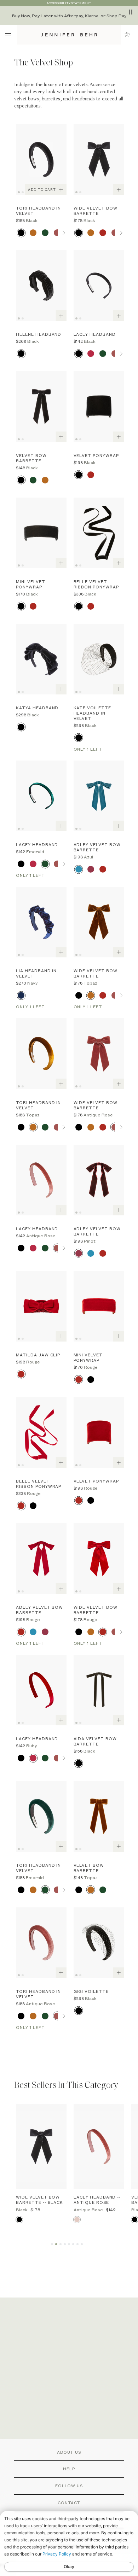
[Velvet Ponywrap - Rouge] (99, 1432)
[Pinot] (91, 869)
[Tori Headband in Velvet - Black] (41, 159)
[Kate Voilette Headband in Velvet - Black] (99, 659)
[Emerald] (45, 233)
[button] (129, 34)
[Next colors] (64, 233)
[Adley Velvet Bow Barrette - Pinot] (99, 1180)
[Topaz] (33, 233)
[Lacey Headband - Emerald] (41, 796)
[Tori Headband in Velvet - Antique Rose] (41, 1943)
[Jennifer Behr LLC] (69, 35)
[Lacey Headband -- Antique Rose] (99, 2147)
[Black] (21, 233)
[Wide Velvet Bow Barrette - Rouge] (99, 1559)
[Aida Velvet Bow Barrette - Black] (99, 1690)
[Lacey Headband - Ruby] (41, 1690)
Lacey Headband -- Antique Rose (97, 2200)
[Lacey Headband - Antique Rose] (41, 1180)
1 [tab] (20, 192)
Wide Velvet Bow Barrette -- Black (39, 2200)
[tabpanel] (41, 159)
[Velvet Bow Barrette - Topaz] (99, 1816)
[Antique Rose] (57, 233)
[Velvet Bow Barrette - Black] (41, 406)
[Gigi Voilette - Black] (99, 1943)
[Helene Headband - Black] (41, 286)
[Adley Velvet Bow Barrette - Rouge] (41, 1559)
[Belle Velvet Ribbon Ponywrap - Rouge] (41, 1432)
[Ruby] (91, 354)
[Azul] (79, 869)
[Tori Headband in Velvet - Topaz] (41, 1054)
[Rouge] (103, 233)
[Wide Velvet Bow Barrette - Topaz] (99, 922)
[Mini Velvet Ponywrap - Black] (41, 533)
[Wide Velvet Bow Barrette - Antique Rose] (99, 1054)
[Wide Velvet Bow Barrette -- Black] (41, 2147)
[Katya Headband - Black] (41, 659)
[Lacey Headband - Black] (99, 286)
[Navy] (21, 995)
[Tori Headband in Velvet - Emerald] (41, 1816)
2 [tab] (24, 192)
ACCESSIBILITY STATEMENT (69, 3)
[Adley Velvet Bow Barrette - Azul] (99, 796)
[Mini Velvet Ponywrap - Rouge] (99, 1306)
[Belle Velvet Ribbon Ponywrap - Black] (99, 533)
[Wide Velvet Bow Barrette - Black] (99, 159)
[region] (69, 16)
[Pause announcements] (131, 12)
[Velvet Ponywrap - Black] (99, 406)
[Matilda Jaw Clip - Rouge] (41, 1306)
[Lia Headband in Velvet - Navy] (41, 922)
